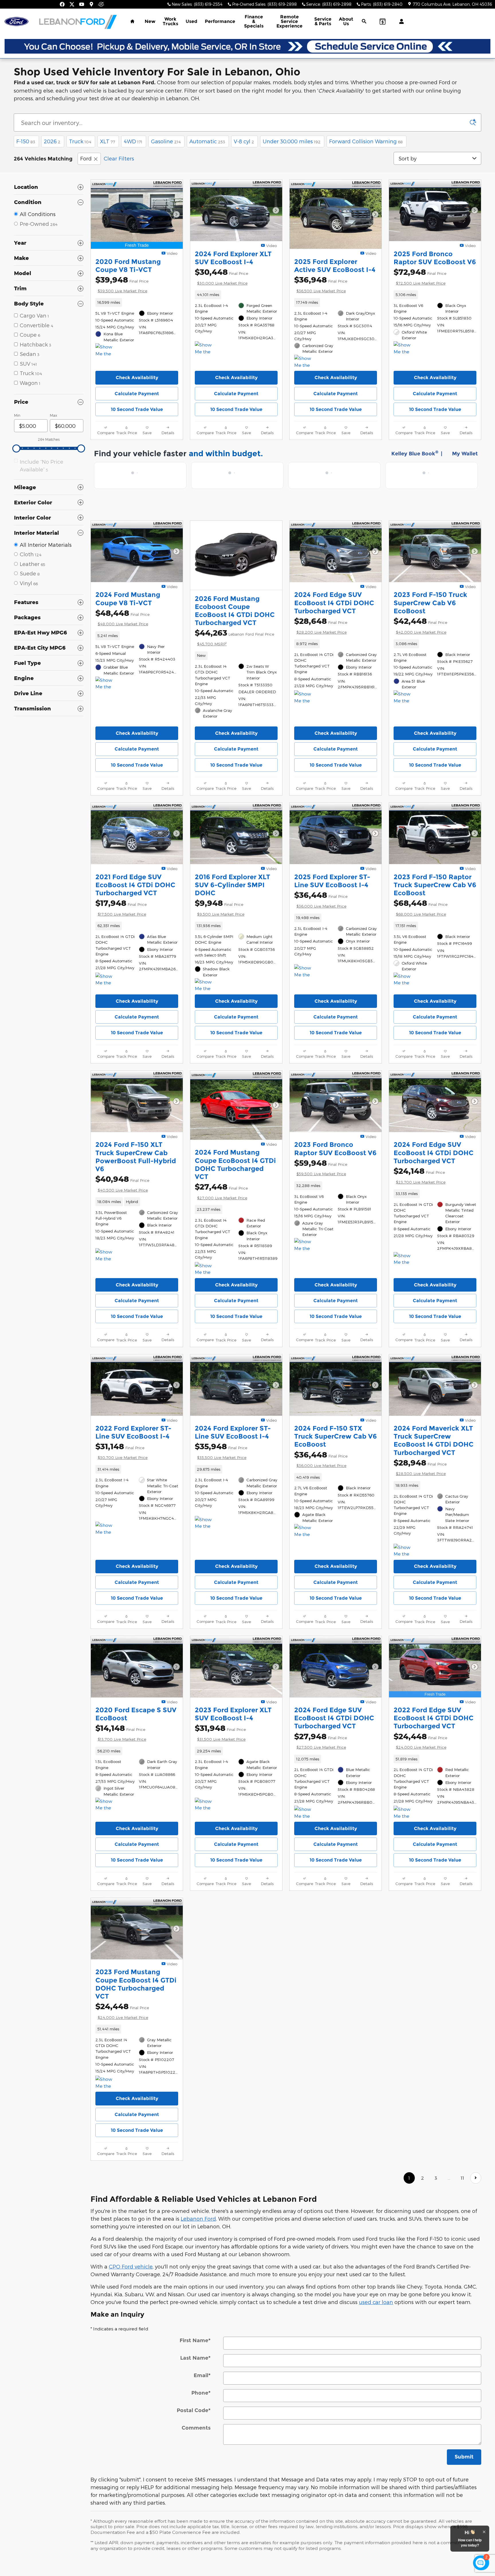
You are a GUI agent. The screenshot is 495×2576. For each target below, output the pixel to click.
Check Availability (137, 378)
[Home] (16, 22)
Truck (80, 141)
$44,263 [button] (234, 637)
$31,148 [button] (121, 1451)
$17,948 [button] (121, 907)
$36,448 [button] (321, 899)
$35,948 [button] (221, 1451)
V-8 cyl (244, 141)
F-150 (26, 141)
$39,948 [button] (122, 284)
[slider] (16, 448)
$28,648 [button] (321, 625)
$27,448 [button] (221, 1191)
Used (191, 21)
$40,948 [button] (122, 1183)
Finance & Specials (254, 21)
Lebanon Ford (198, 2219)
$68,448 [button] (421, 907)
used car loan (376, 2302)
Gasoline (166, 141)
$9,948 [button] (220, 907)
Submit (464, 2457)
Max (53, 415)
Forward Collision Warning (366, 141)
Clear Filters (119, 158)
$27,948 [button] (321, 1741)
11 (462, 2178)
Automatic (207, 141)
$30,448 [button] (221, 276)
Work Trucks (170, 21)
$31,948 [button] (220, 1732)
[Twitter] (72, 4)
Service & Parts (323, 21)
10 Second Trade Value (137, 409)
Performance (220, 21)
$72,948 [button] (420, 276)
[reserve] (247, 46)
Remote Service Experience (289, 21)
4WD (133, 141)
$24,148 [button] (420, 1175)
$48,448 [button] (122, 617)
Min (17, 415)
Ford (86, 158)
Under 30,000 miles (292, 141)
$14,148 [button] (121, 1732)
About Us (346, 21)
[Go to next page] (476, 2178)
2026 (52, 141)
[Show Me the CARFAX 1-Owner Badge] (106, 350)
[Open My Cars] (400, 21)
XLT (108, 141)
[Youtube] (82, 4)
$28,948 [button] (420, 1467)
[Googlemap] (91, 4)
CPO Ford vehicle (131, 2266)
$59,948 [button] (321, 1167)
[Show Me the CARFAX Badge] (106, 980)
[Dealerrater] (101, 4)
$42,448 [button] (420, 625)
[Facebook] (62, 4)
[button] (137, 302)
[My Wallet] (383, 21)
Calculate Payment (137, 394)
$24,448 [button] (420, 1741)
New (150, 21)
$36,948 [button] (321, 284)
